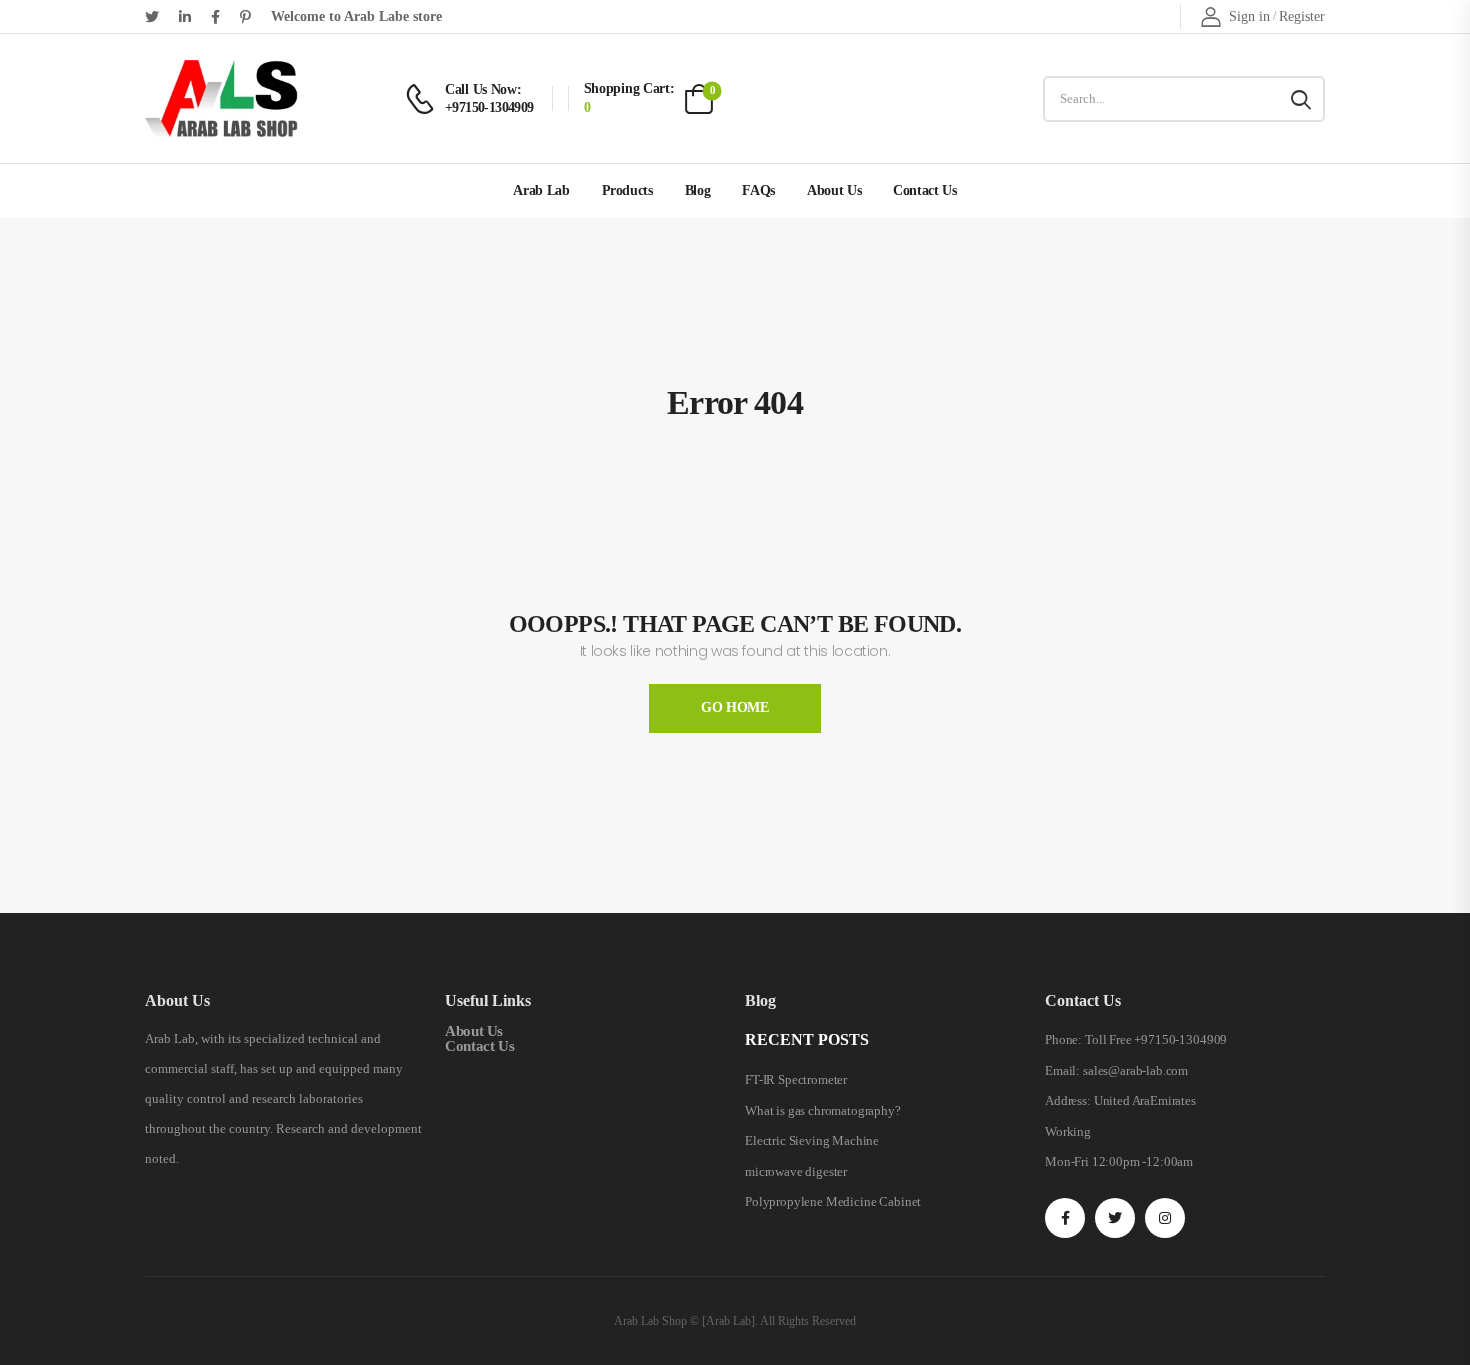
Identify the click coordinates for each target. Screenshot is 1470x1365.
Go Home (735, 707)
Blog (698, 190)
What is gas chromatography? (823, 1110)
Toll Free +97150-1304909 (1156, 1039)
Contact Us (925, 190)
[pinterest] (245, 17)
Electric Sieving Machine (812, 1140)
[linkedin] (185, 17)
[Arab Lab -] (221, 98)
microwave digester (796, 1171)
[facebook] (215, 17)
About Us (834, 190)
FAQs (758, 190)
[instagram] (1165, 1218)
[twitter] (152, 17)
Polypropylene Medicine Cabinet (833, 1201)
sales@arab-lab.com (1135, 1070)
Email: (1062, 1070)
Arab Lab (541, 190)
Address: (1068, 1100)
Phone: (1063, 1039)
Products (627, 190)
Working (1068, 1131)
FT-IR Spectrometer (796, 1079)
